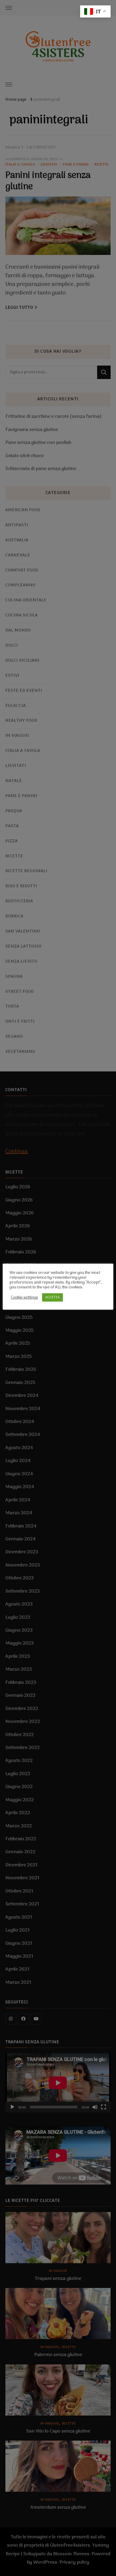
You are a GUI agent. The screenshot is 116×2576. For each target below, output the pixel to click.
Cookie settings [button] (24, 1298)
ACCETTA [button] (52, 1297)
